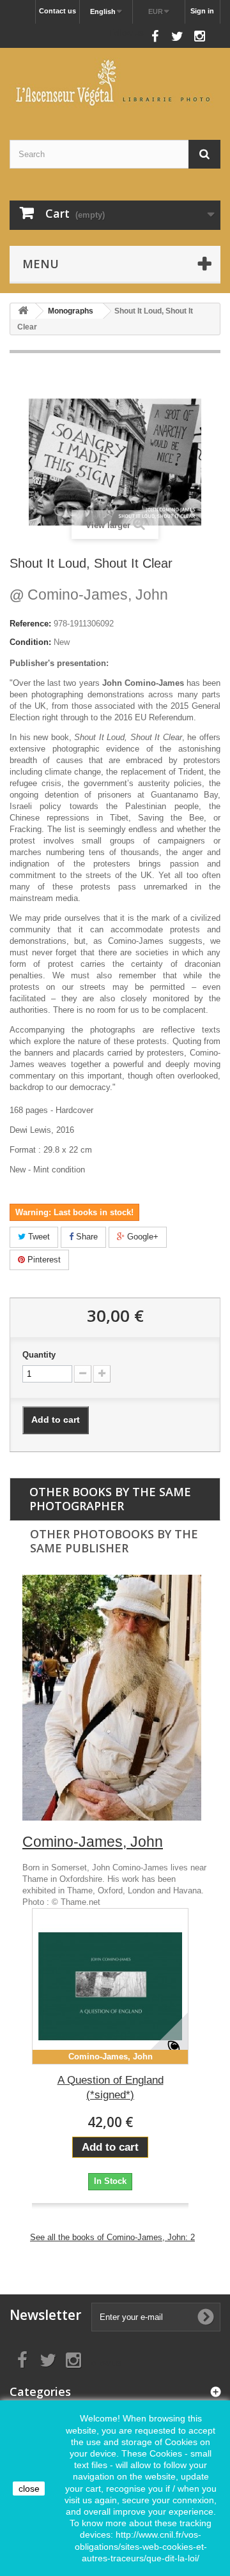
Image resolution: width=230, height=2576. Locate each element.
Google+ (142, 1237)
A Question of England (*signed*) (111, 2087)
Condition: (30, 642)
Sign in (202, 11)
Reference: (30, 624)
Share (86, 1237)
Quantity (39, 1355)
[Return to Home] (23, 311)
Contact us (57, 11)
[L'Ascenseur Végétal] (115, 83)
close (29, 2489)
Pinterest (43, 1260)
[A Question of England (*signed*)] (110, 1986)
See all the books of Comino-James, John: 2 (112, 2237)
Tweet (38, 1237)
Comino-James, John (89, 595)
